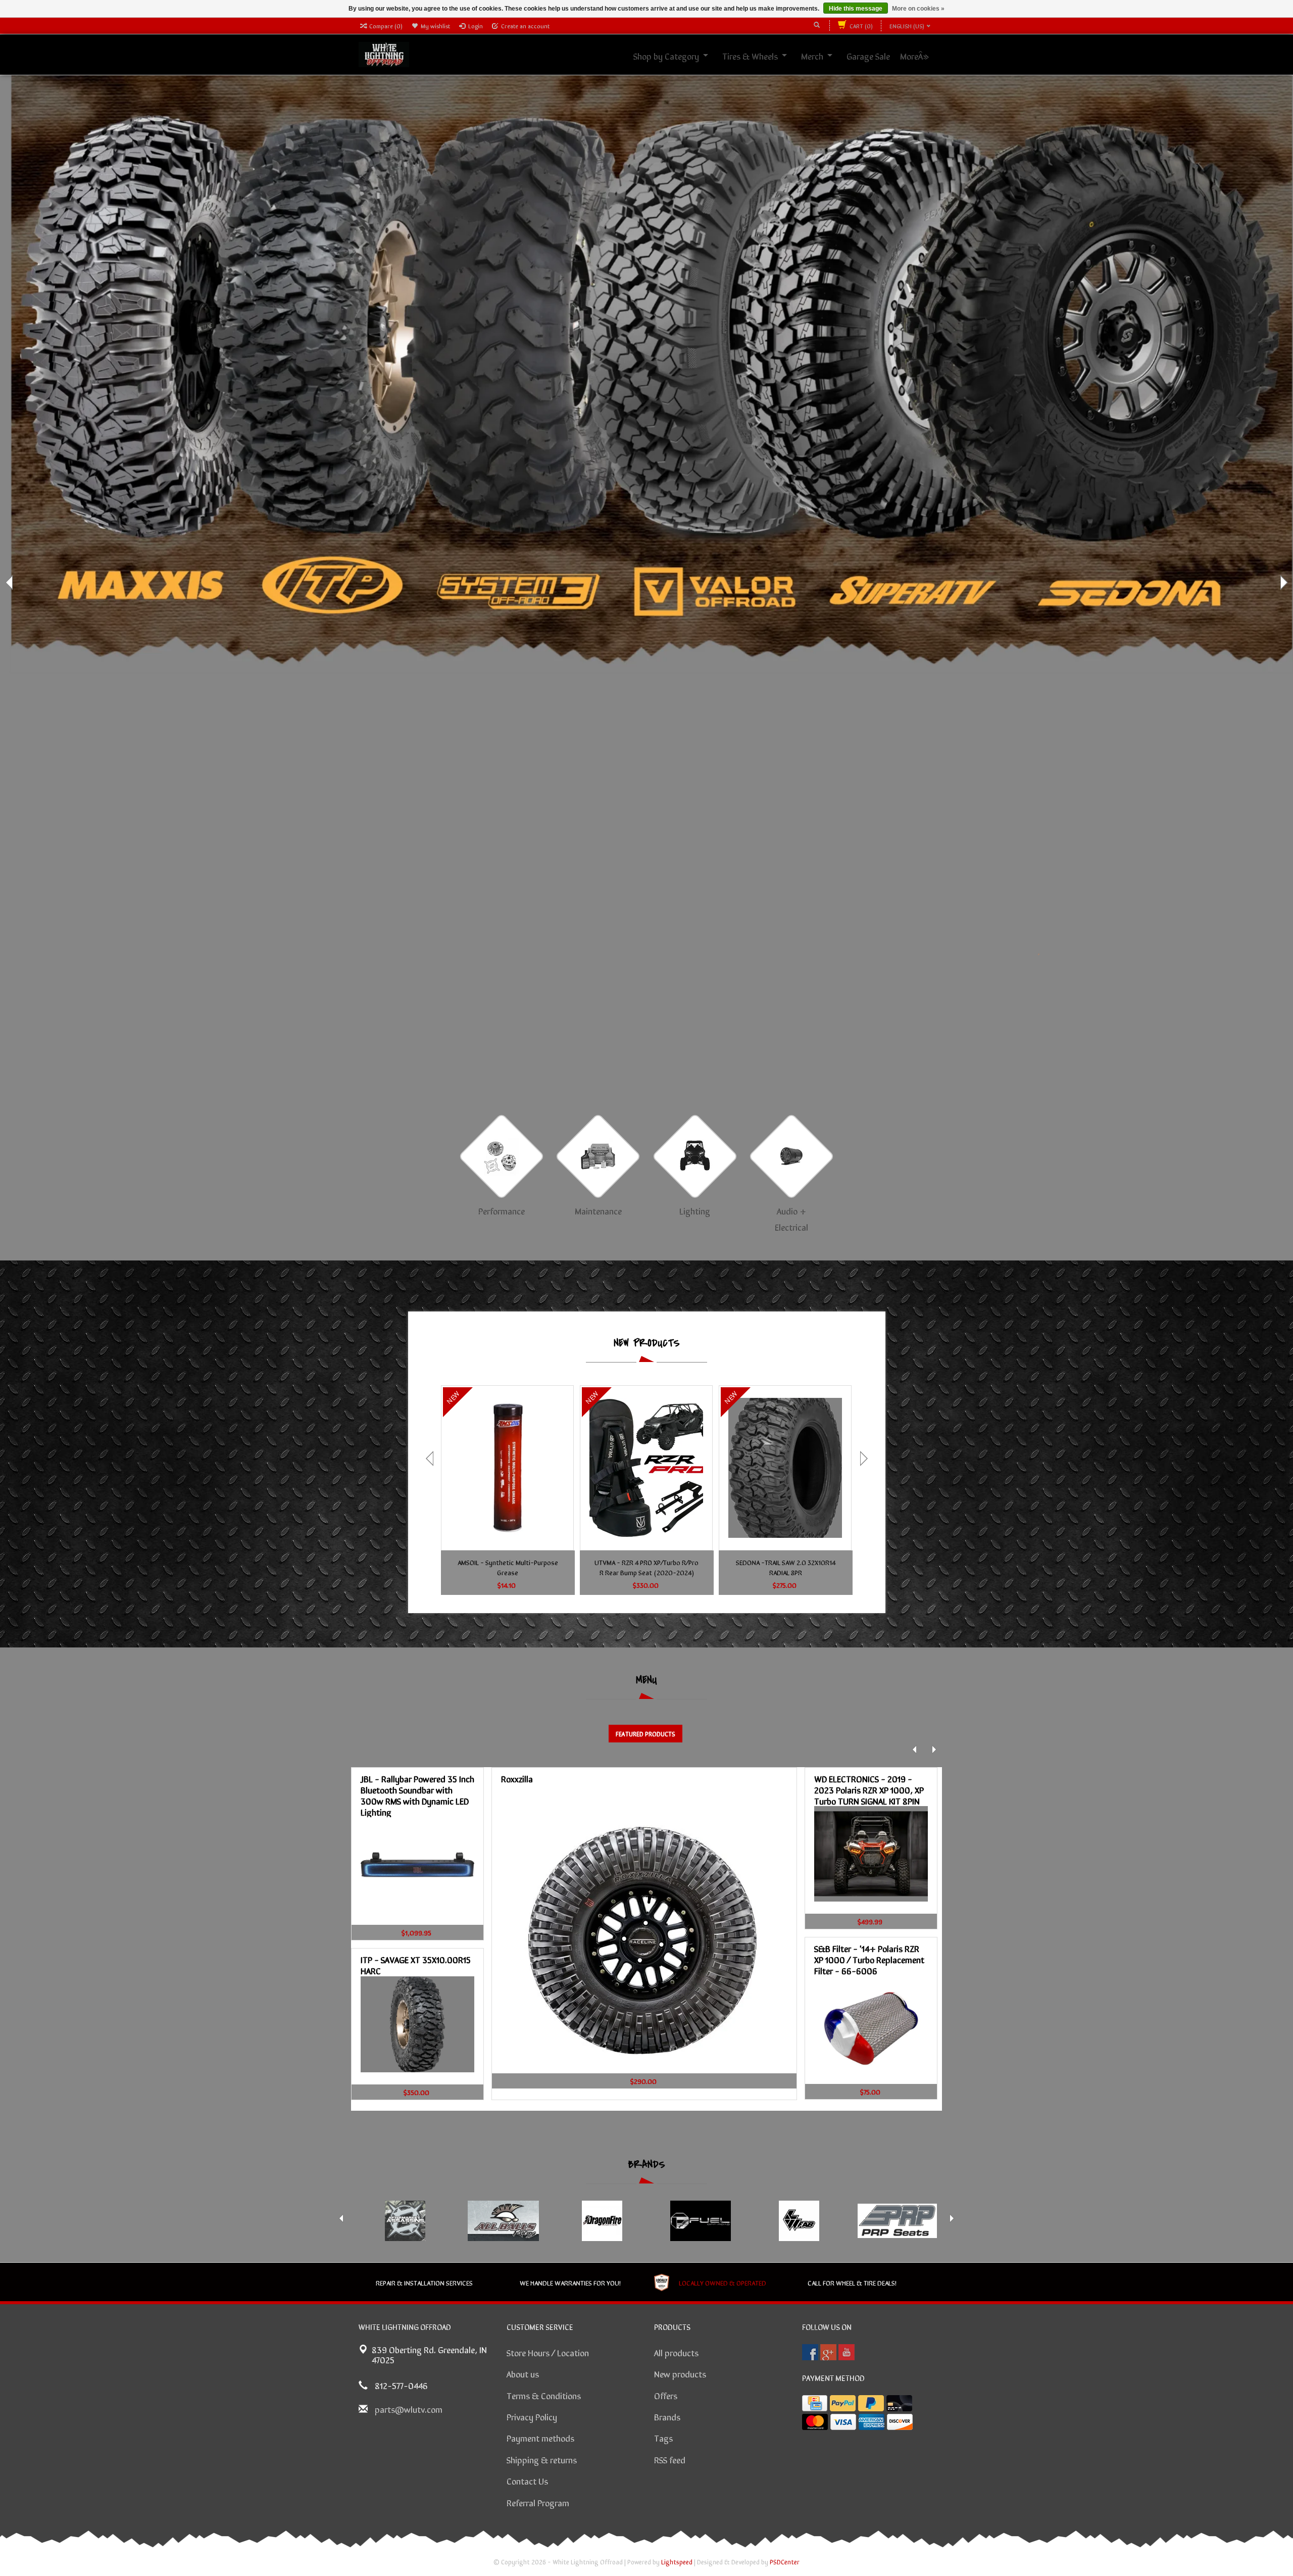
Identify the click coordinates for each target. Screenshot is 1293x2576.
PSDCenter (785, 2562)
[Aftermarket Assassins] (405, 2221)
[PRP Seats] (897, 2221)
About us (523, 2373)
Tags (663, 2438)
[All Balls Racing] (503, 2221)
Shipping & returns (542, 2459)
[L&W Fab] (799, 2221)
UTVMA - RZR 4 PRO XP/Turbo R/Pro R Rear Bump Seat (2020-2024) (646, 1567)
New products (680, 2373)
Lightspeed (677, 2562)
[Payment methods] (815, 2403)
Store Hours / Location (548, 2352)
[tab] (645, 1734)
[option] (646, 358)
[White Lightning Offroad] (384, 53)
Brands (667, 2416)
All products (676, 2352)
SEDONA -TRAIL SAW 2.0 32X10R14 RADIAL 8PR (786, 1567)
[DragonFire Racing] (602, 2221)
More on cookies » (918, 9)
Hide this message (856, 9)
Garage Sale (879, 56)
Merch (823, 56)
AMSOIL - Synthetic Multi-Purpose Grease (508, 1567)
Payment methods (540, 2438)
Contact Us (527, 2481)
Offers (666, 2395)
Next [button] (1283, 582)
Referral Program (538, 2502)
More (920, 56)
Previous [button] (10, 582)
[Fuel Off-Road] (700, 2221)
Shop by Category (677, 56)
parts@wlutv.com (409, 2409)
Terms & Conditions (544, 2395)
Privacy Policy (532, 2416)
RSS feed (670, 2459)
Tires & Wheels (761, 56)
